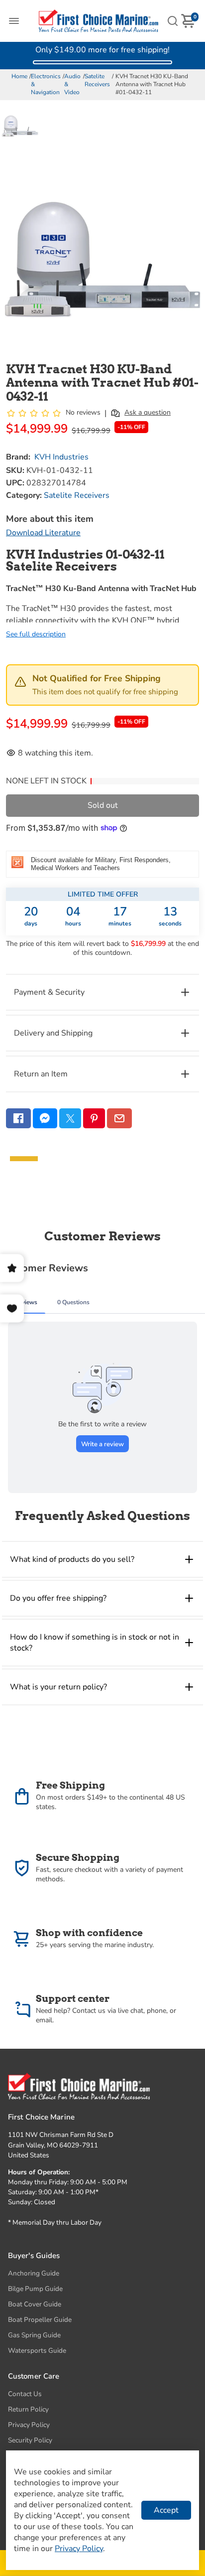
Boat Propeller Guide (40, 2320)
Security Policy (30, 2440)
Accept (166, 2510)
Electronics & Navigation (46, 84)
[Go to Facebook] (18, 1118)
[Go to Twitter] (70, 1118)
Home (19, 76)
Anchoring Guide (34, 2273)
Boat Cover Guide (35, 2304)
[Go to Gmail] (119, 1118)
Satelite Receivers (97, 80)
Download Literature (43, 533)
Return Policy (28, 2409)
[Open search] (173, 21)
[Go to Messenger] (45, 1118)
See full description (36, 634)
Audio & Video (72, 84)
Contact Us (25, 2394)
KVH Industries (61, 457)
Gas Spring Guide (34, 2335)
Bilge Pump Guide (35, 2289)
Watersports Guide (37, 2350)
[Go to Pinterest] (94, 1118)
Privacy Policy (29, 2425)
